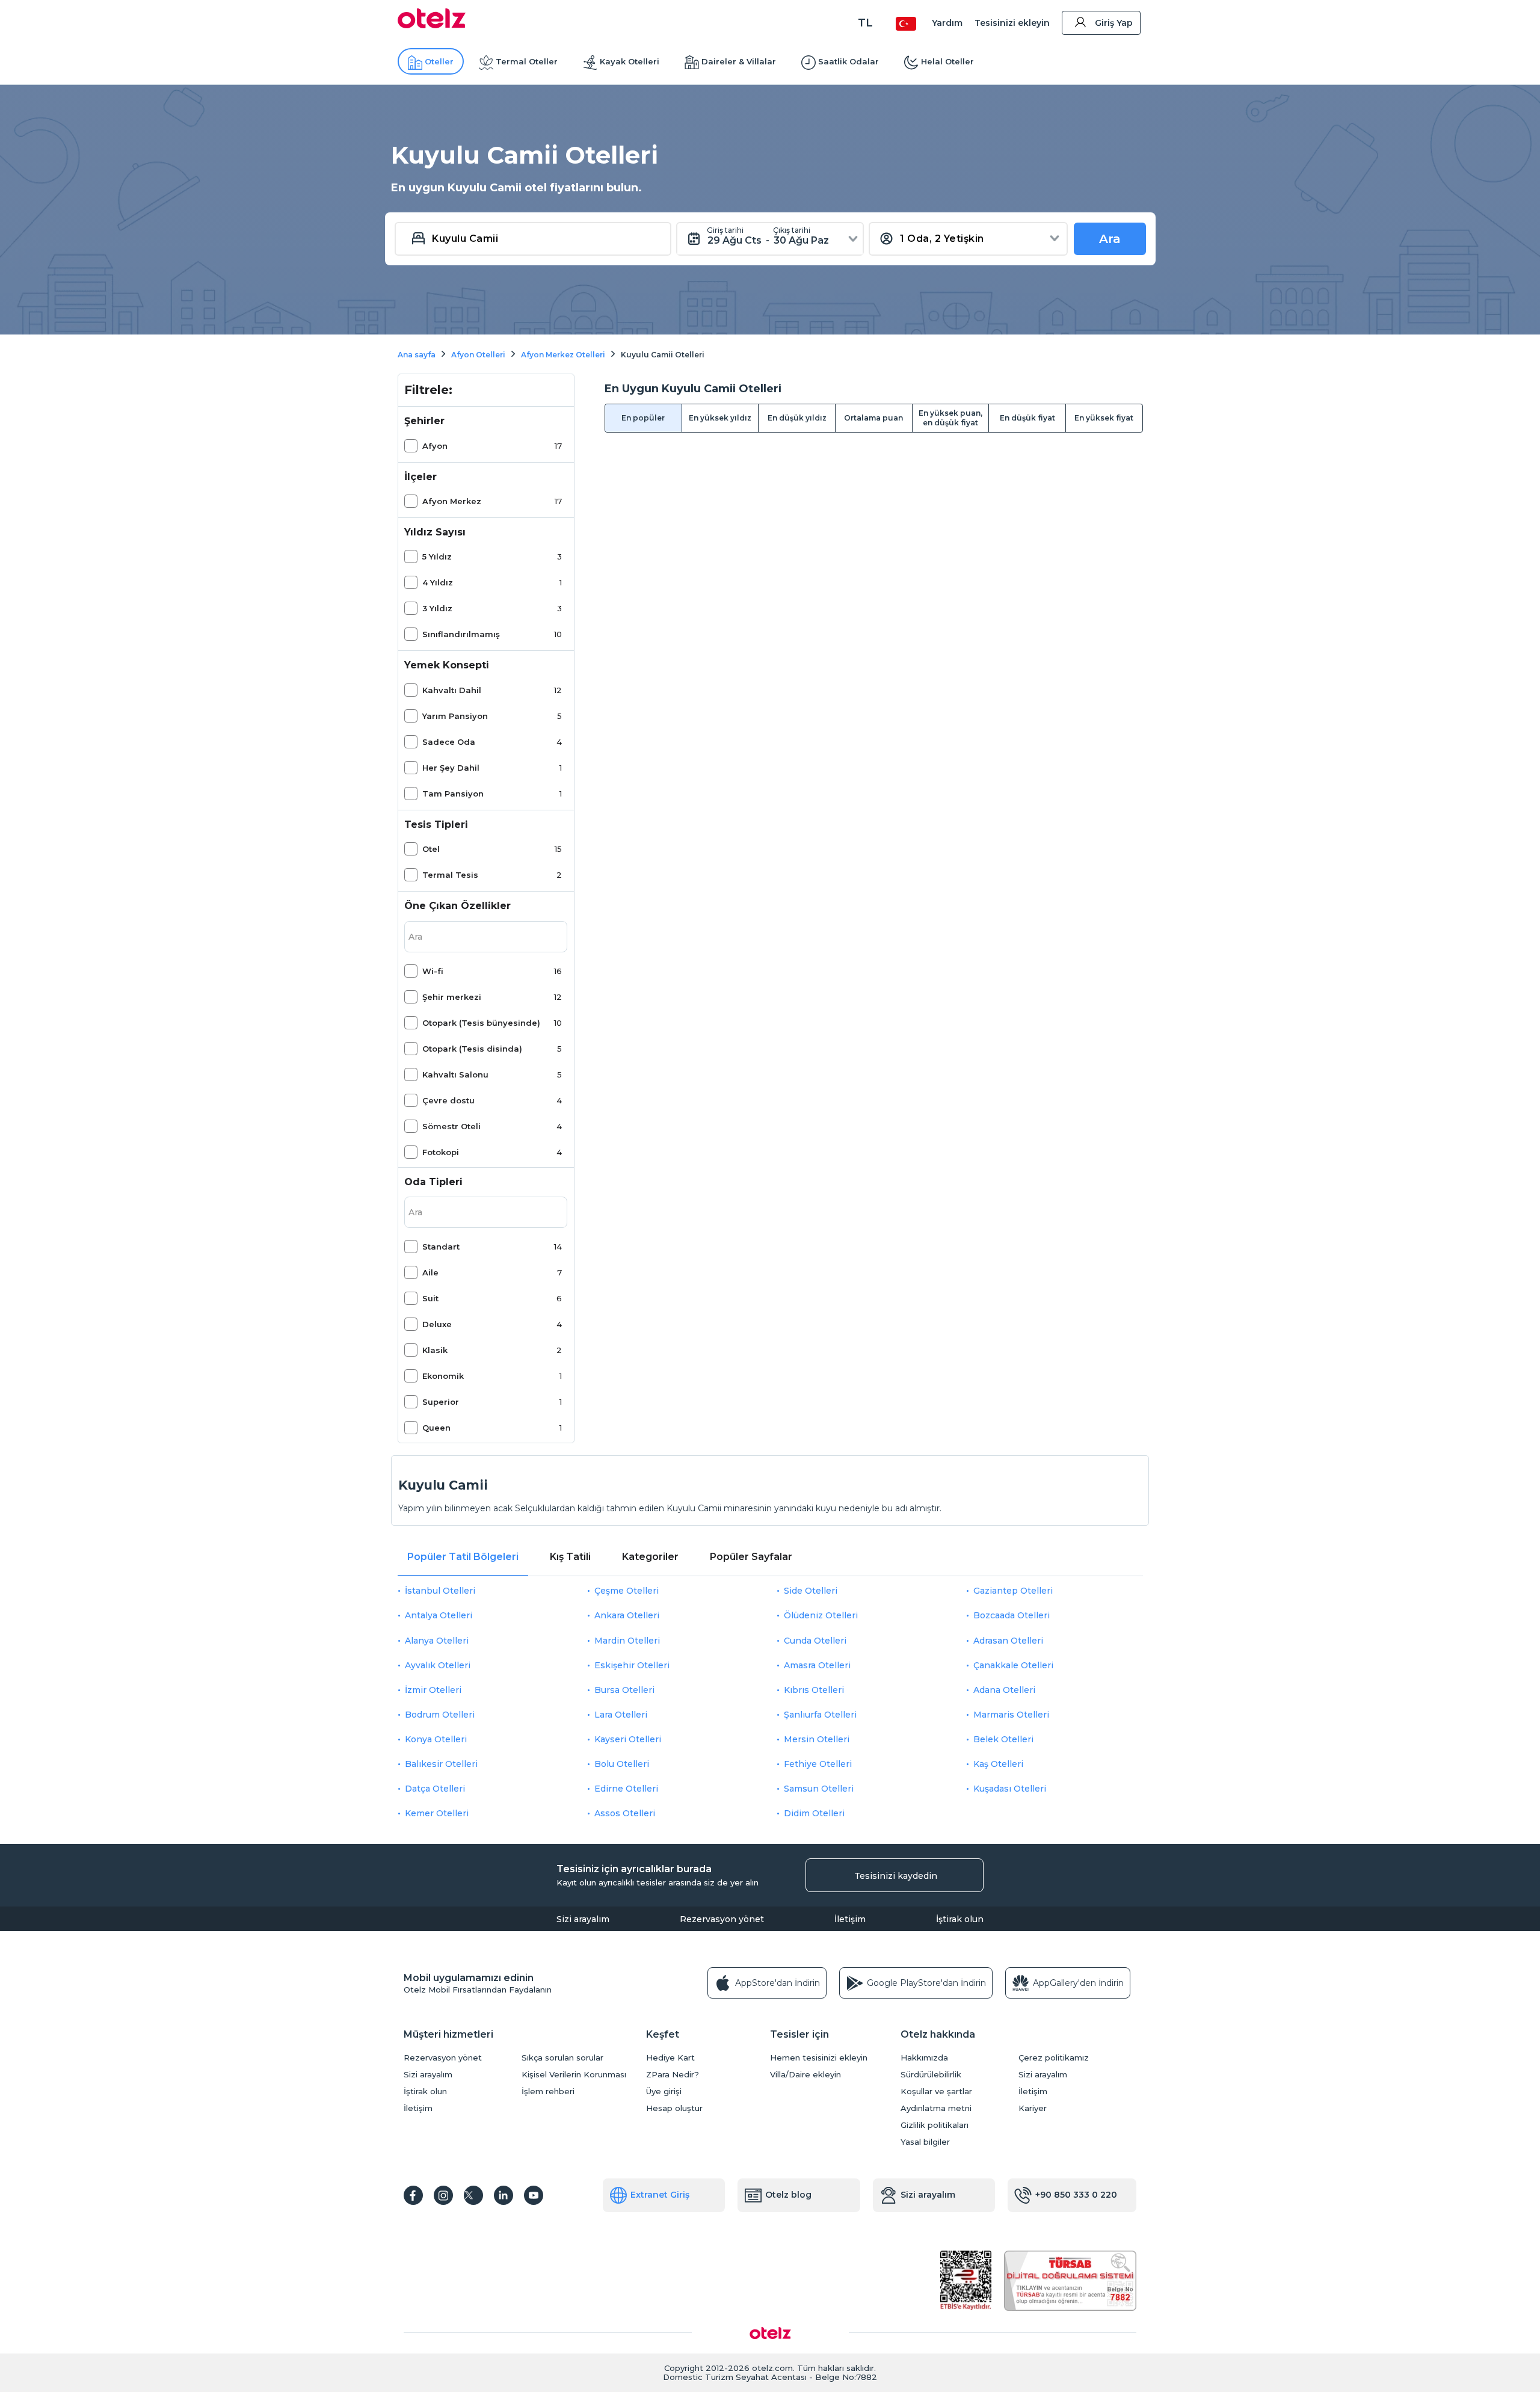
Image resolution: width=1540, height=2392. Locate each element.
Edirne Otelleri (626, 1789)
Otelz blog (788, 2195)
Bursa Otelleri (624, 1690)
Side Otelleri (811, 1591)
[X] (473, 2195)
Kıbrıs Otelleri (814, 1690)
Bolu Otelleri (622, 1764)
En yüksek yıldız (720, 418)
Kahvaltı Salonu (455, 1074)
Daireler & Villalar (739, 61)
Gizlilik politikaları (935, 2125)
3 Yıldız (437, 608)
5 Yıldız (437, 556)
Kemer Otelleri (437, 1813)
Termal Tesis (450, 875)
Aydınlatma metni (936, 2108)
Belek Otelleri (1003, 1739)
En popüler (643, 418)
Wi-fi (433, 971)
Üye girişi (664, 2091)
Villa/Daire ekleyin (805, 2075)
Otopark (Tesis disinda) (472, 1049)
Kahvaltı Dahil (452, 690)
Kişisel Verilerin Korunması (574, 2075)
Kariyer (1033, 2108)
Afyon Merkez (452, 501)
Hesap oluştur (674, 2108)
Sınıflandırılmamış (461, 634)
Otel (431, 849)
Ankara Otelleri (627, 1615)
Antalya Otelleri (439, 1615)
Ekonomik (443, 1376)
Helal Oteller (947, 61)
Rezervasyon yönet (722, 1919)
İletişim (850, 1919)
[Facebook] (413, 2195)
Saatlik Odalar (849, 61)
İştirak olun (960, 1919)
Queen (436, 1428)
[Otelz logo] (432, 25)
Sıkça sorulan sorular (562, 2058)
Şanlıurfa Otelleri (820, 1715)
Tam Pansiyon (453, 794)
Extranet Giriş (660, 2195)
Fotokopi (441, 1152)
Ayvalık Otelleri (438, 1665)
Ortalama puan (873, 418)
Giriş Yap (1114, 23)
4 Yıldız (438, 582)
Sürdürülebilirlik (931, 2075)
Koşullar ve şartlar (936, 2091)
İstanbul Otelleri (440, 1591)
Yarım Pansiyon (455, 716)
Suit (430, 1298)
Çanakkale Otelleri (1013, 1665)
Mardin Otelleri (627, 1641)
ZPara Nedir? (673, 2075)
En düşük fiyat (1027, 418)
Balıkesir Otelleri (441, 1764)
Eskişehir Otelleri (632, 1665)
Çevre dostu (448, 1100)
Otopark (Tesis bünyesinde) (481, 1023)
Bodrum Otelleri (440, 1715)
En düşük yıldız (797, 418)
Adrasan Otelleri (1008, 1641)
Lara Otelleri (621, 1715)
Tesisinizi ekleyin (1012, 23)
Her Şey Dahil (451, 768)
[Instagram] (443, 2195)
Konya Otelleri (436, 1739)
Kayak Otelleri (630, 61)
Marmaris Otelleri (1011, 1715)
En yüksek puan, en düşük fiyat (950, 418)
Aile (430, 1272)
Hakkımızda (924, 2058)
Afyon (435, 446)
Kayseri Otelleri (628, 1739)
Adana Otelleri (1004, 1690)
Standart (441, 1247)
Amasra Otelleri (817, 1665)
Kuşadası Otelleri (1010, 1789)
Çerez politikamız (1054, 2058)
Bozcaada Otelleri (1012, 1615)
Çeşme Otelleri (627, 1591)
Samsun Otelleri (819, 1789)
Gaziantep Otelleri (1013, 1591)
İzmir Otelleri (433, 1690)
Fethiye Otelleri (818, 1764)
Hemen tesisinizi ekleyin (819, 2058)
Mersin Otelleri (817, 1739)
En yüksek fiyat (1104, 418)
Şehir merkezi (452, 997)
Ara (1110, 239)
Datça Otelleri (435, 1789)
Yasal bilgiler (925, 2142)
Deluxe (437, 1324)
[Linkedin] (504, 2195)
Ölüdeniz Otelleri (821, 1615)
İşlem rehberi (548, 2091)
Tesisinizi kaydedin (896, 1876)
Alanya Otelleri (437, 1641)
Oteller (439, 61)
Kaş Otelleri (998, 1764)
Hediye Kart (670, 2058)
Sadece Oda (449, 742)
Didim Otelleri (814, 1813)
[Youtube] (534, 2195)
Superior (441, 1402)
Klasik (435, 1350)
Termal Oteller (527, 61)
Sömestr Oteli (451, 1126)
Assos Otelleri (625, 1813)
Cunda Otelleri (815, 1641)
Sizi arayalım (583, 1919)
